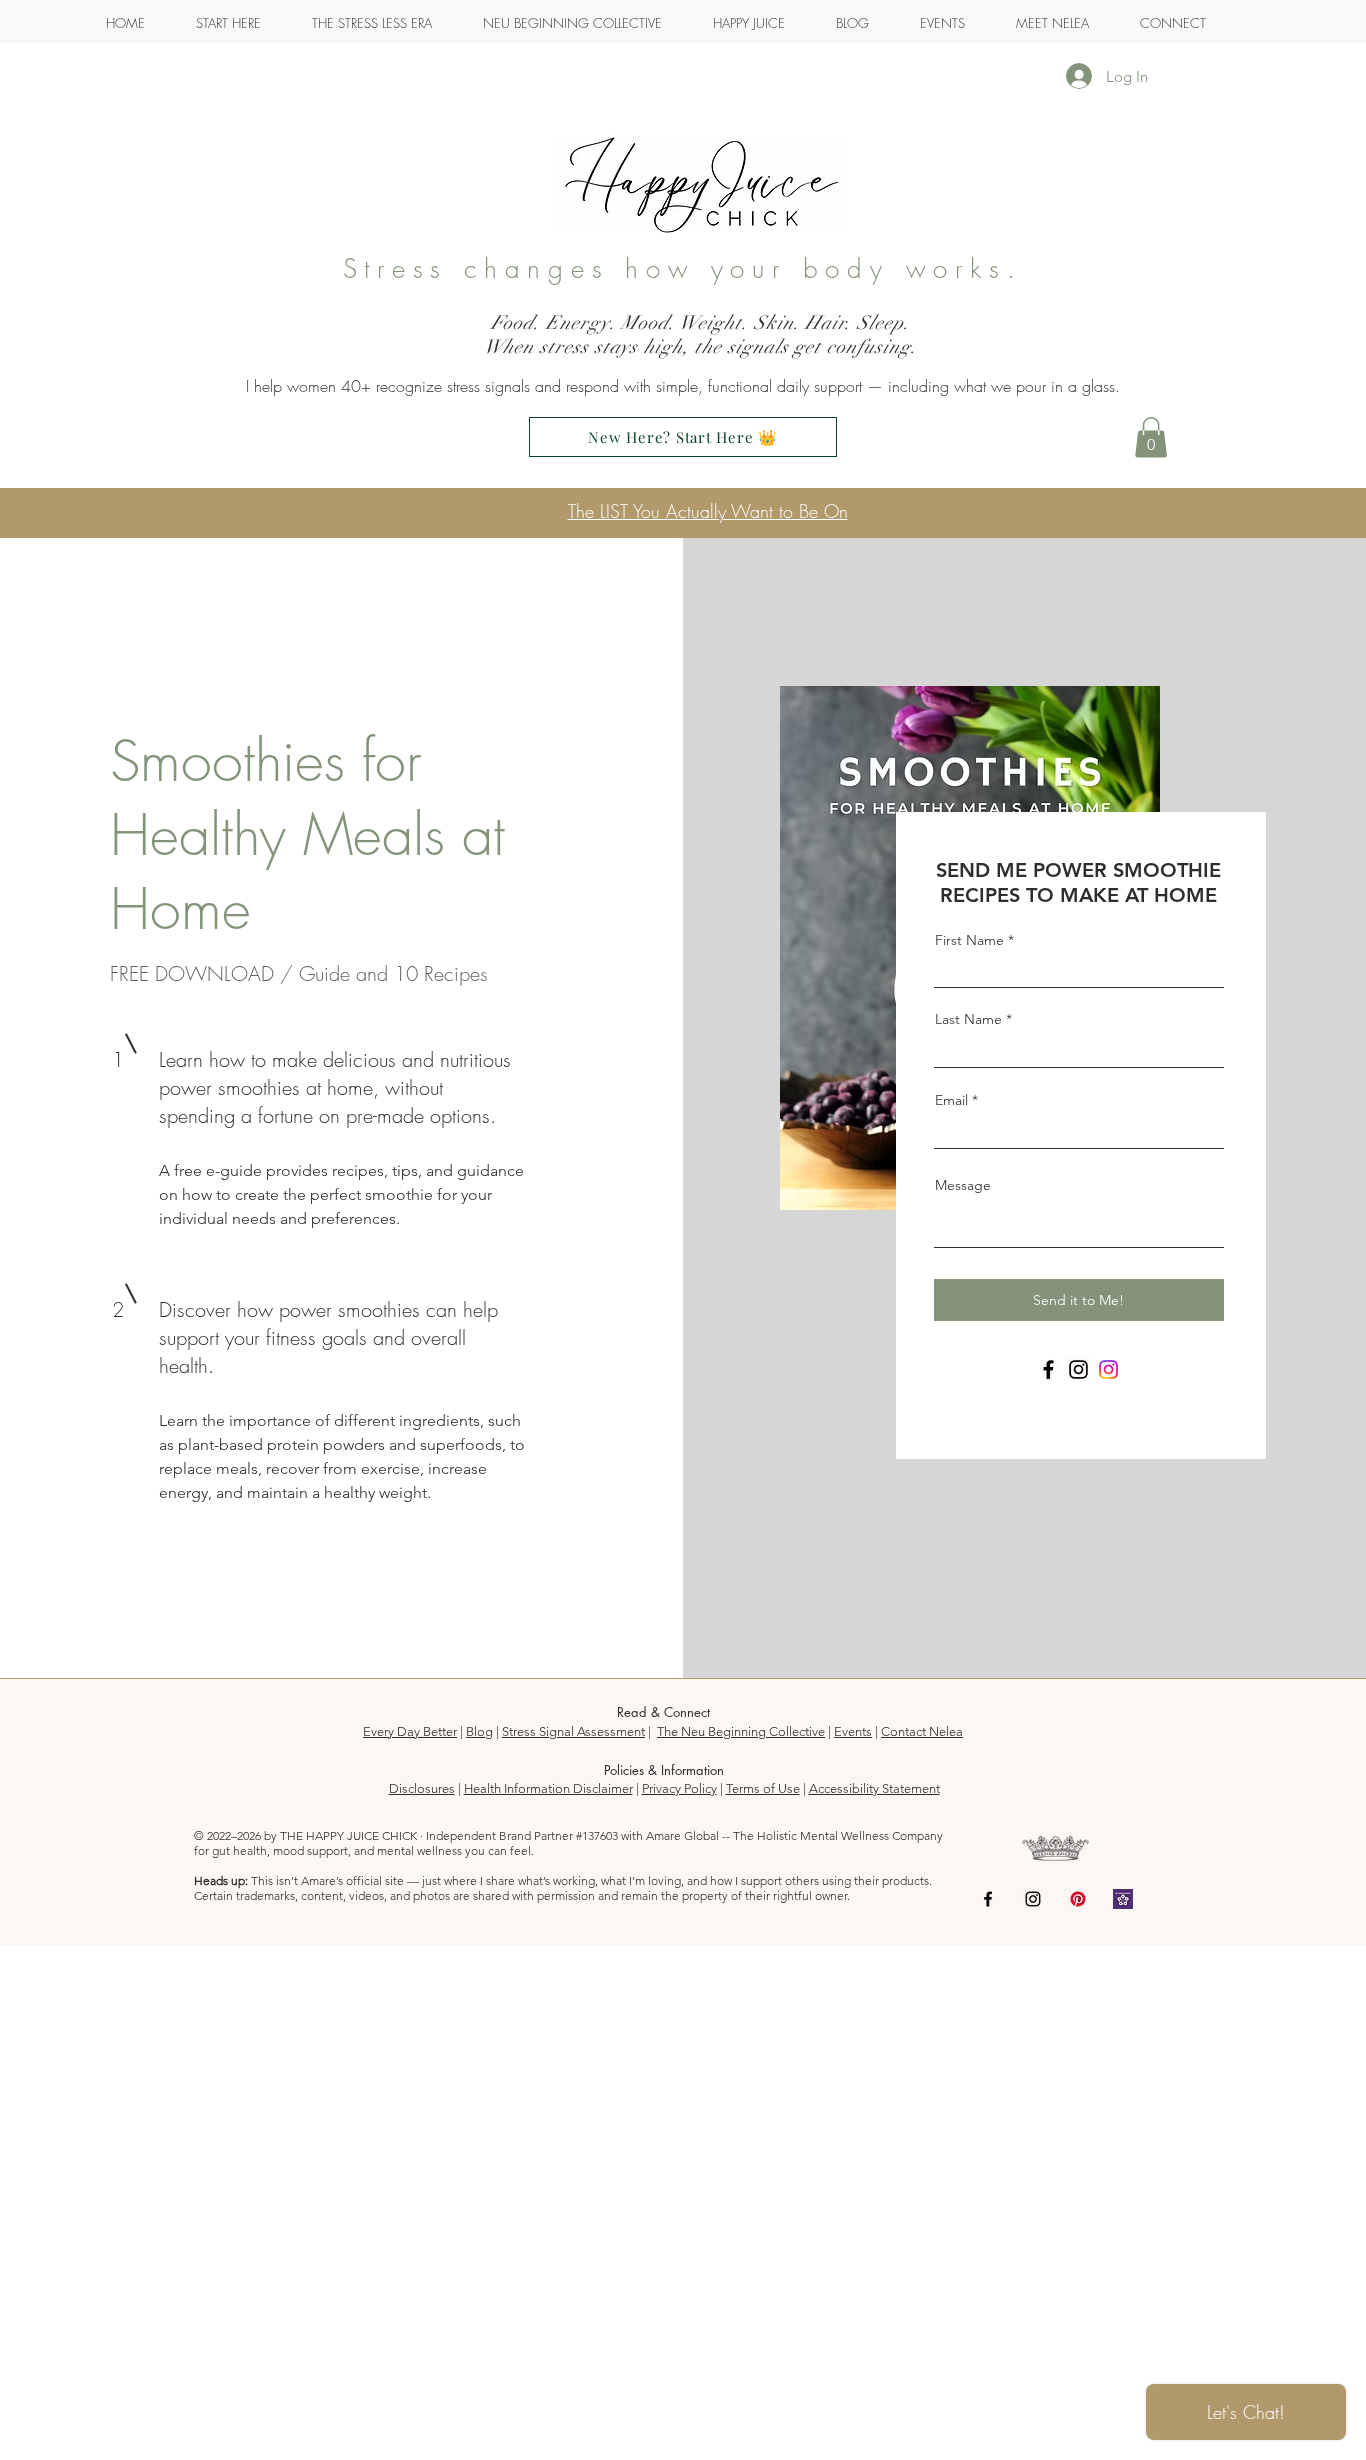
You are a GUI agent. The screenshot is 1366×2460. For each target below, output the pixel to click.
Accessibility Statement (874, 1788)
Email (951, 1100)
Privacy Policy (679, 1788)
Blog (479, 1731)
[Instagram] (1078, 1369)
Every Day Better (410, 1731)
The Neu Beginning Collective (741, 1731)
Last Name (968, 1019)
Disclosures (422, 1788)
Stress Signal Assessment (573, 1731)
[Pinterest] (1078, 1899)
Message (963, 1185)
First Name (969, 940)
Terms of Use (763, 1788)
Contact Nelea (922, 1731)
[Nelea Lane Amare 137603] (1123, 1899)
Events (853, 1731)
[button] (1151, 437)
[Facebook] (1048, 1369)
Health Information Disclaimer (548, 1788)
